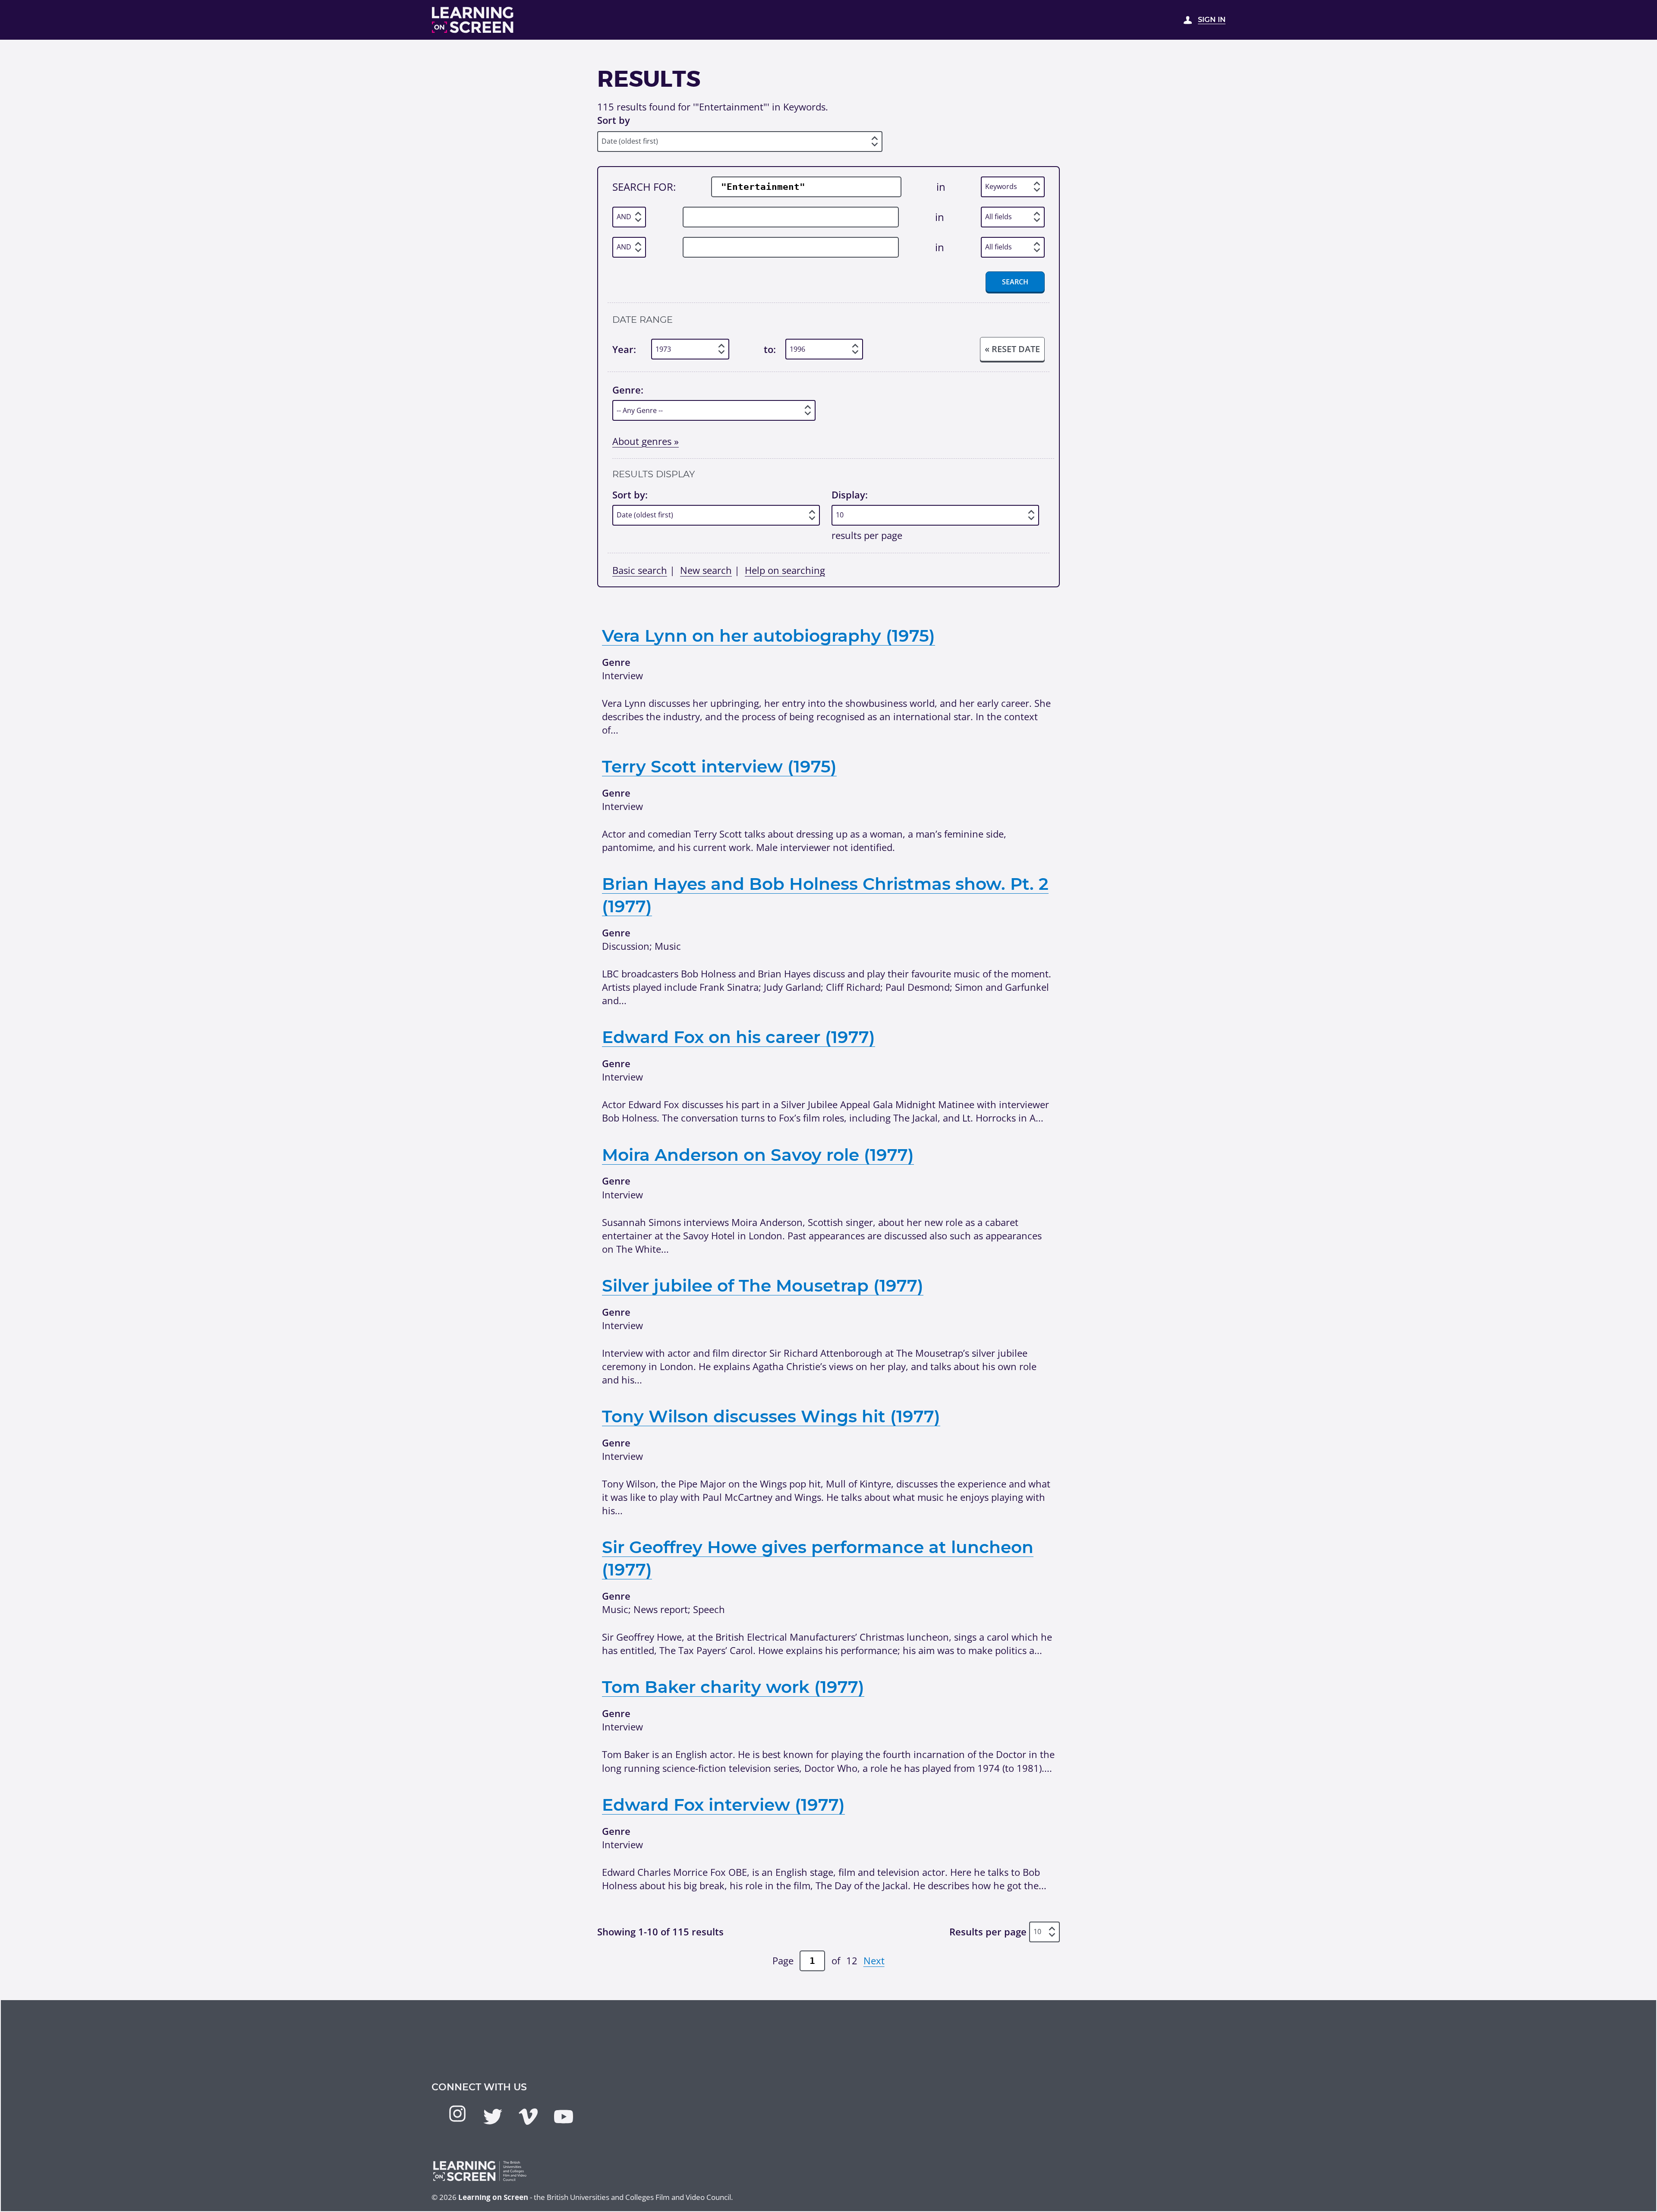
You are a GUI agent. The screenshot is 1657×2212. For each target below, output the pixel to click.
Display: (850, 495)
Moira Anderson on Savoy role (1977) (758, 1155)
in (941, 187)
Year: (624, 349)
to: (770, 349)
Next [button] (874, 1960)
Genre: (628, 390)
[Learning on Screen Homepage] (473, 20)
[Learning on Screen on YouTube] (564, 2117)
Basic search (640, 570)
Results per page (988, 1932)
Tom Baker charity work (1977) (733, 1687)
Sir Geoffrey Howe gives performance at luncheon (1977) (818, 1558)
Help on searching (785, 570)
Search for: (644, 187)
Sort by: (630, 495)
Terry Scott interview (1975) (719, 766)
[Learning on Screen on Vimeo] (528, 2117)
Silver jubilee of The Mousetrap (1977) (763, 1286)
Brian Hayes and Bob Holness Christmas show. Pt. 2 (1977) (825, 895)
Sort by (614, 120)
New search (706, 570)
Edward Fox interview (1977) (723, 1805)
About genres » (646, 441)
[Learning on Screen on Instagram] (457, 2114)
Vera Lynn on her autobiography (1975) (769, 636)
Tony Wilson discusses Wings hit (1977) (771, 1416)
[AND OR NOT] (629, 217)
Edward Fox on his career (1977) (739, 1037)
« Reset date (1012, 349)
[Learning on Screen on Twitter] (493, 2117)
